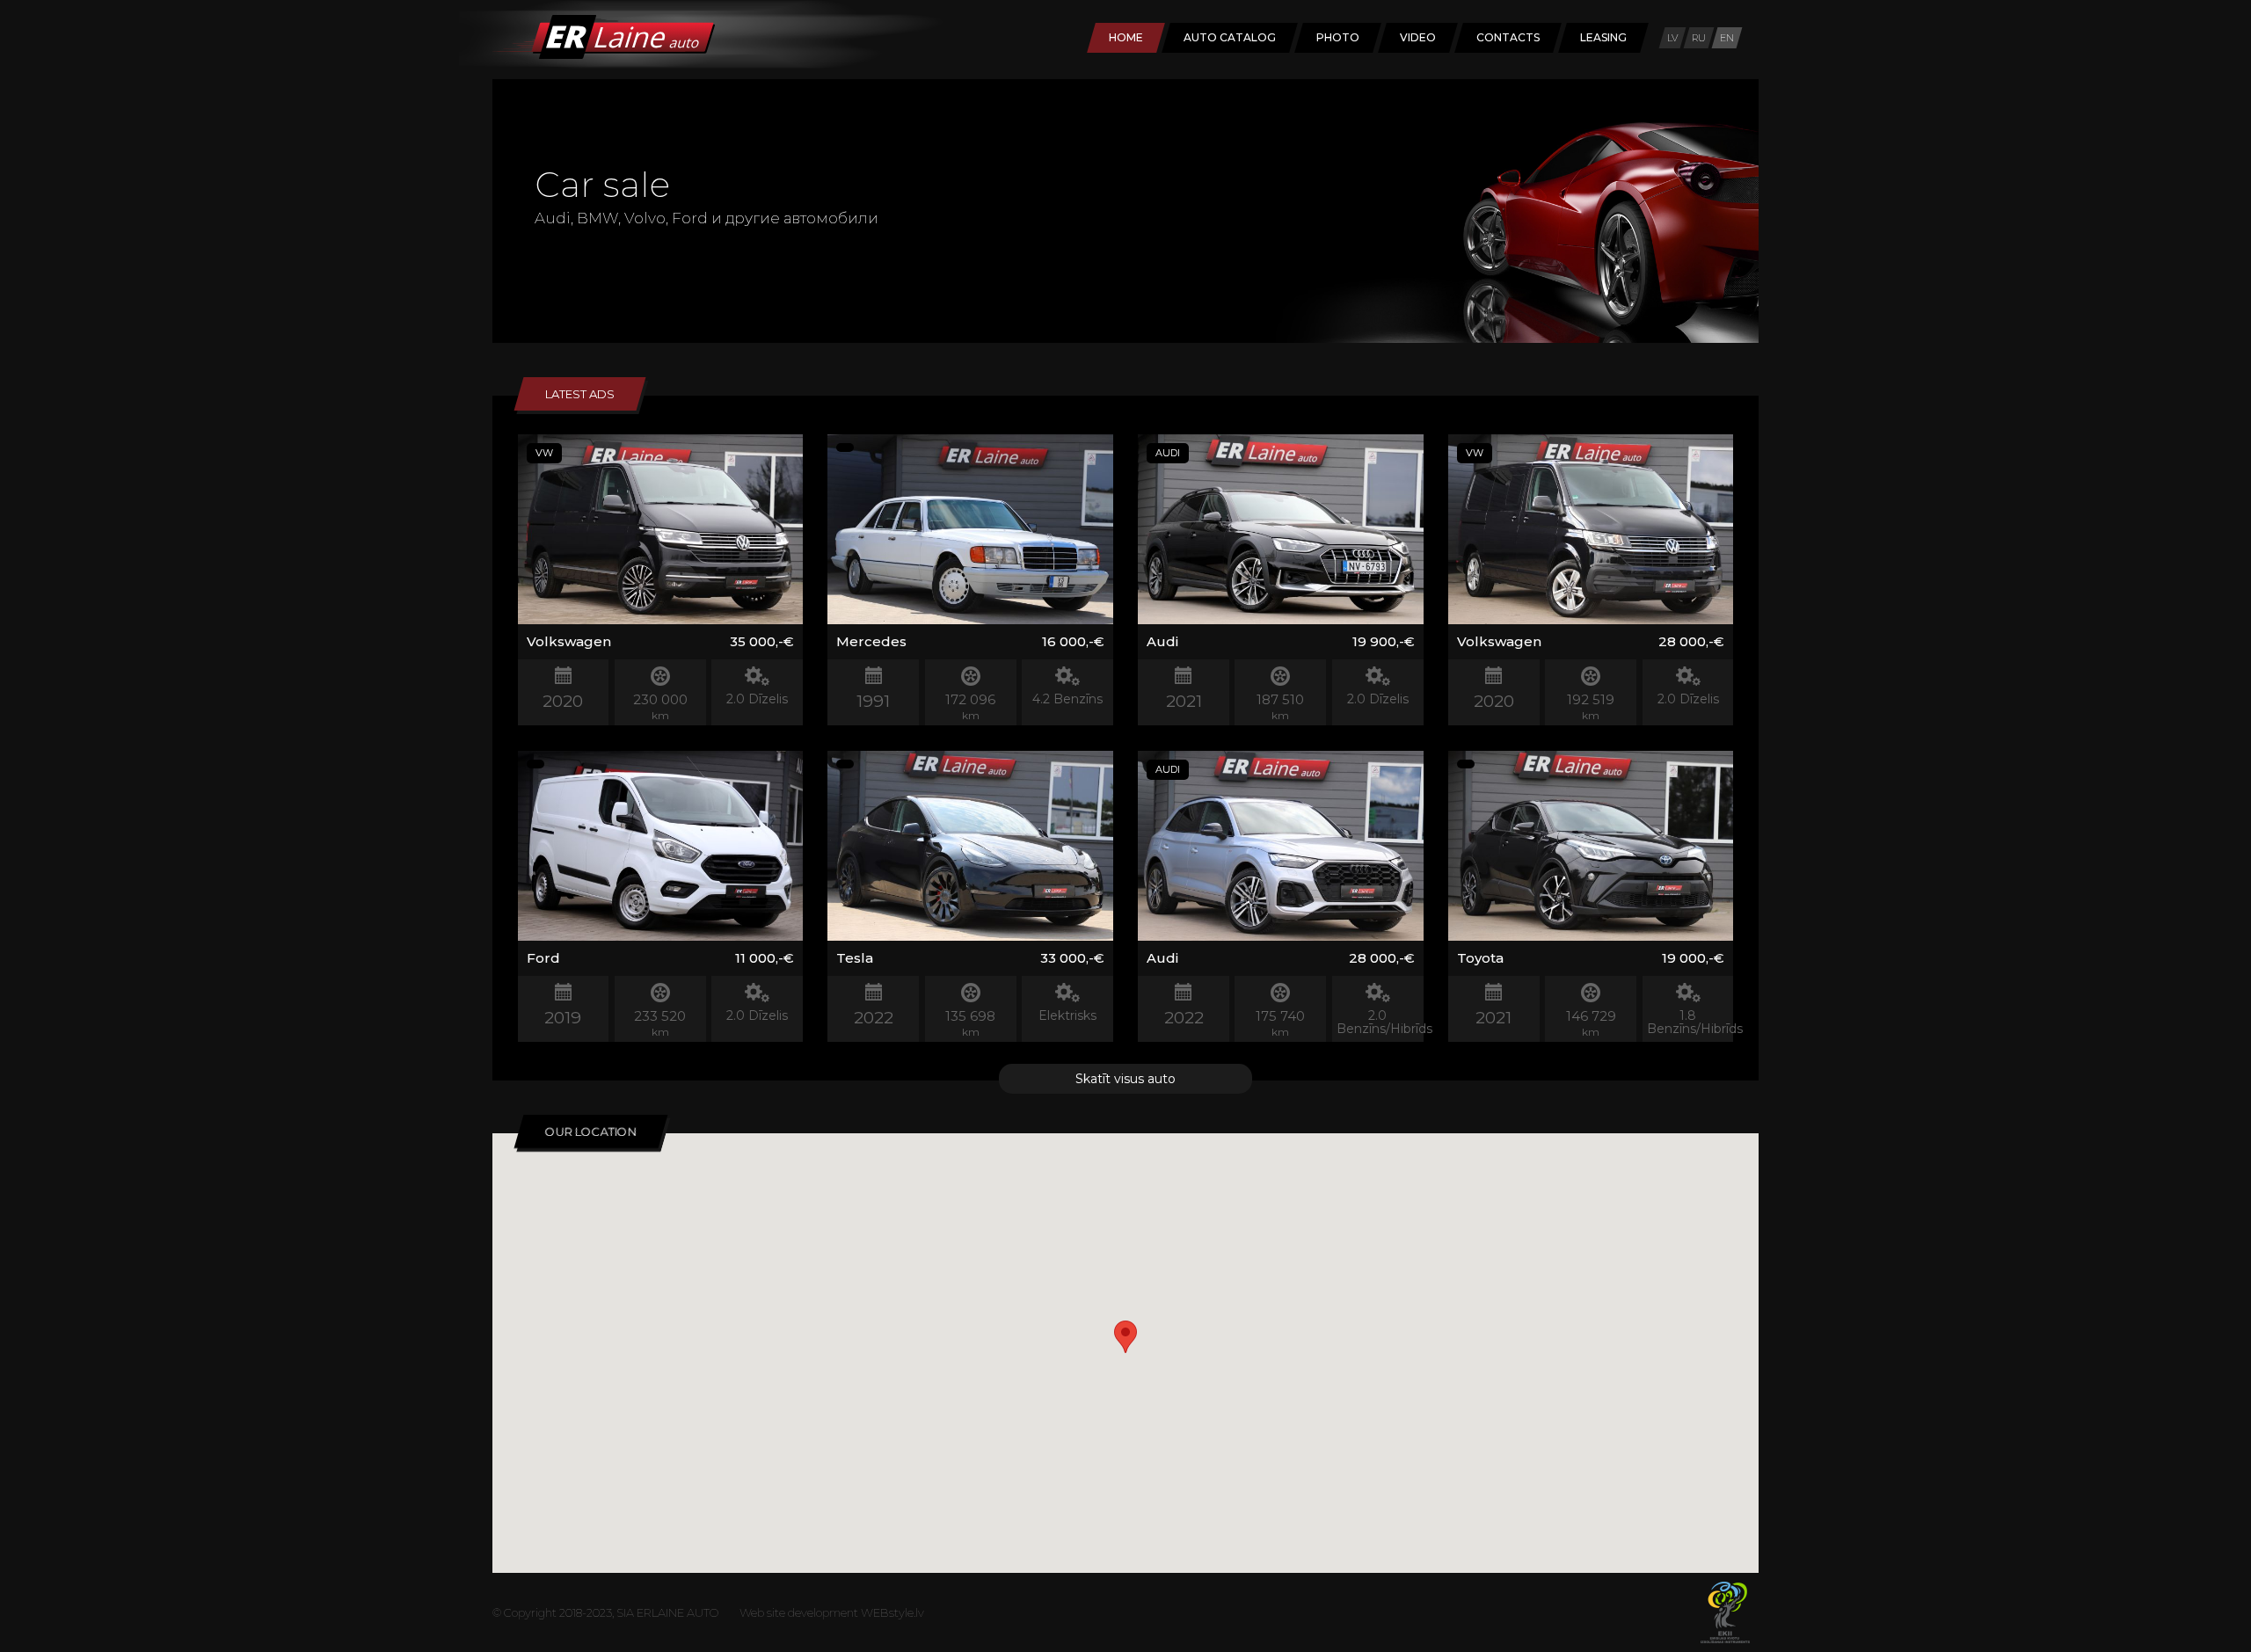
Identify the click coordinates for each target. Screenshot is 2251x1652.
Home (1126, 37)
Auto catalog (1230, 37)
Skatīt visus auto (1125, 1079)
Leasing (1603, 37)
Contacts (1508, 37)
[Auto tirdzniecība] (587, 55)
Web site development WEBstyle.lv (832, 1612)
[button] (1125, 1337)
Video (1418, 37)
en (1727, 38)
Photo (1338, 37)
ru (1699, 38)
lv (1672, 38)
